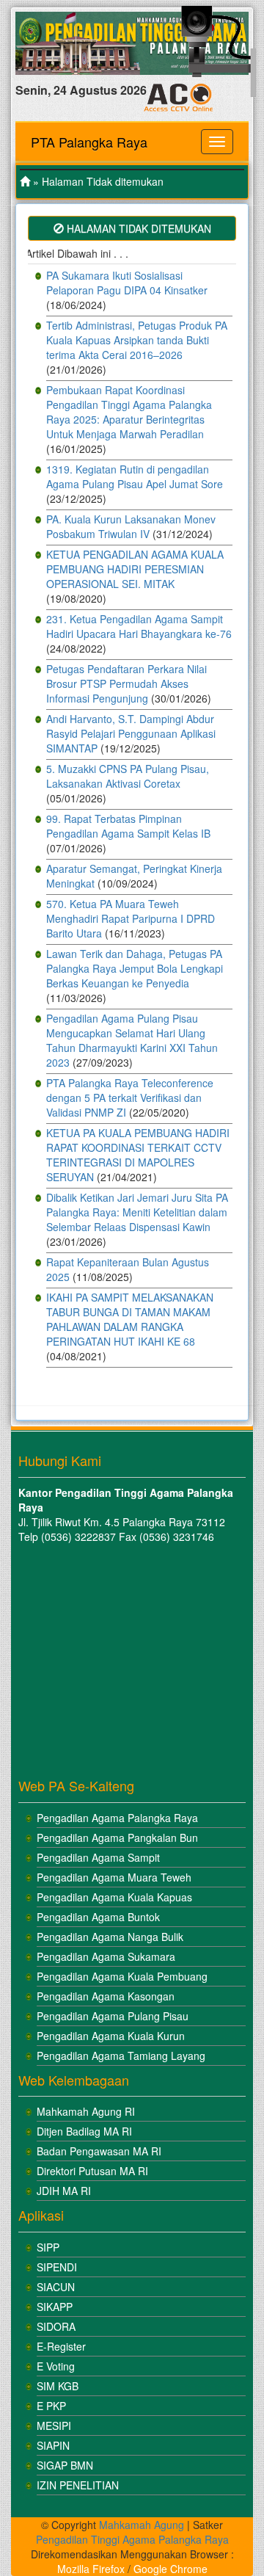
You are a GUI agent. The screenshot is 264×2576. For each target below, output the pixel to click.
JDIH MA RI (64, 2191)
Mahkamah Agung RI (86, 2111)
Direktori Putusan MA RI (92, 2171)
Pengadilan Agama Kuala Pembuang (122, 1976)
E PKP (51, 2406)
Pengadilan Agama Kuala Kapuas (114, 1897)
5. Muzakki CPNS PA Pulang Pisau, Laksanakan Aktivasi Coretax (128, 776)
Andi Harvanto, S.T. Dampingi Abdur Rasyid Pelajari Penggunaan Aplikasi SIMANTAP (131, 733)
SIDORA (56, 2326)
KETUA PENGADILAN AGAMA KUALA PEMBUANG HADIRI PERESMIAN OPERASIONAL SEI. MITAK (135, 569)
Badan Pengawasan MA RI (99, 2151)
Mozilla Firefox (91, 2569)
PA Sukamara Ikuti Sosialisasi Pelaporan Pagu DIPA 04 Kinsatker (127, 283)
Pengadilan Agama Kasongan (106, 1996)
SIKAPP (55, 2307)
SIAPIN (53, 2445)
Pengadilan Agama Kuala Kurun (111, 2036)
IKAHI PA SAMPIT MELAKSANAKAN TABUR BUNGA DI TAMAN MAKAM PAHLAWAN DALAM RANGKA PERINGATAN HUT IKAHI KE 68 (130, 1319)
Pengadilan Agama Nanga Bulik (110, 1937)
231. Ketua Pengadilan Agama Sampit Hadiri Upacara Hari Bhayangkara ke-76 (139, 626)
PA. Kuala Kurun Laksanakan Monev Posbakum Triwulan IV (131, 526)
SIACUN (56, 2287)
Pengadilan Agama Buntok (98, 1917)
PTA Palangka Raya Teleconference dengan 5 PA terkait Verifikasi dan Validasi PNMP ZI (130, 1097)
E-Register (61, 2346)
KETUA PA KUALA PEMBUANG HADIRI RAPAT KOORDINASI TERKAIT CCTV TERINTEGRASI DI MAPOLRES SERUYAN (138, 1155)
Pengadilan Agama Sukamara (106, 1956)
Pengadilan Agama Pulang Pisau (113, 2016)
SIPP (48, 2247)
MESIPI (54, 2426)
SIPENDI (57, 2267)
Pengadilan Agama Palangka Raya (117, 1818)
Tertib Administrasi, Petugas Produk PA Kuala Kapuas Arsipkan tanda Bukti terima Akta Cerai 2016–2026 (137, 340)
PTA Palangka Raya (89, 142)
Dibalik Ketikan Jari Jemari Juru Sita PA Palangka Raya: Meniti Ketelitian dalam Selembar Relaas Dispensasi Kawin (137, 1212)
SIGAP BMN (65, 2465)
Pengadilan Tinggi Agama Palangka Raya (132, 2539)
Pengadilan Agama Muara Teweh (114, 1877)
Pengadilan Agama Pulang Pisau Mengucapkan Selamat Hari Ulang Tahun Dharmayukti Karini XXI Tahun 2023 (132, 1040)
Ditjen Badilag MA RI (84, 2131)
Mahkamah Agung (142, 2525)
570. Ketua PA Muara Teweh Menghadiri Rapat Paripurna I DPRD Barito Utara (131, 918)
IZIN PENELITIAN (78, 2485)
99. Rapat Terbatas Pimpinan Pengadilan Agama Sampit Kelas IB (128, 826)
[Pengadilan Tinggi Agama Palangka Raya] (25, 181)
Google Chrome (170, 2569)
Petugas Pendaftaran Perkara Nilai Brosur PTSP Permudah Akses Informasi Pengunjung (126, 683)
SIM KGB (58, 2386)
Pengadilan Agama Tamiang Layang (121, 2056)
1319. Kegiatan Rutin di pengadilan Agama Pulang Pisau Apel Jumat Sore (135, 476)
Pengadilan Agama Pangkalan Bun (117, 1837)
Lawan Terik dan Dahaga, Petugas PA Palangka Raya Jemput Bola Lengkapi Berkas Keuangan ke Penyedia (135, 968)
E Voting (56, 2366)
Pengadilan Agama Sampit (98, 1857)
